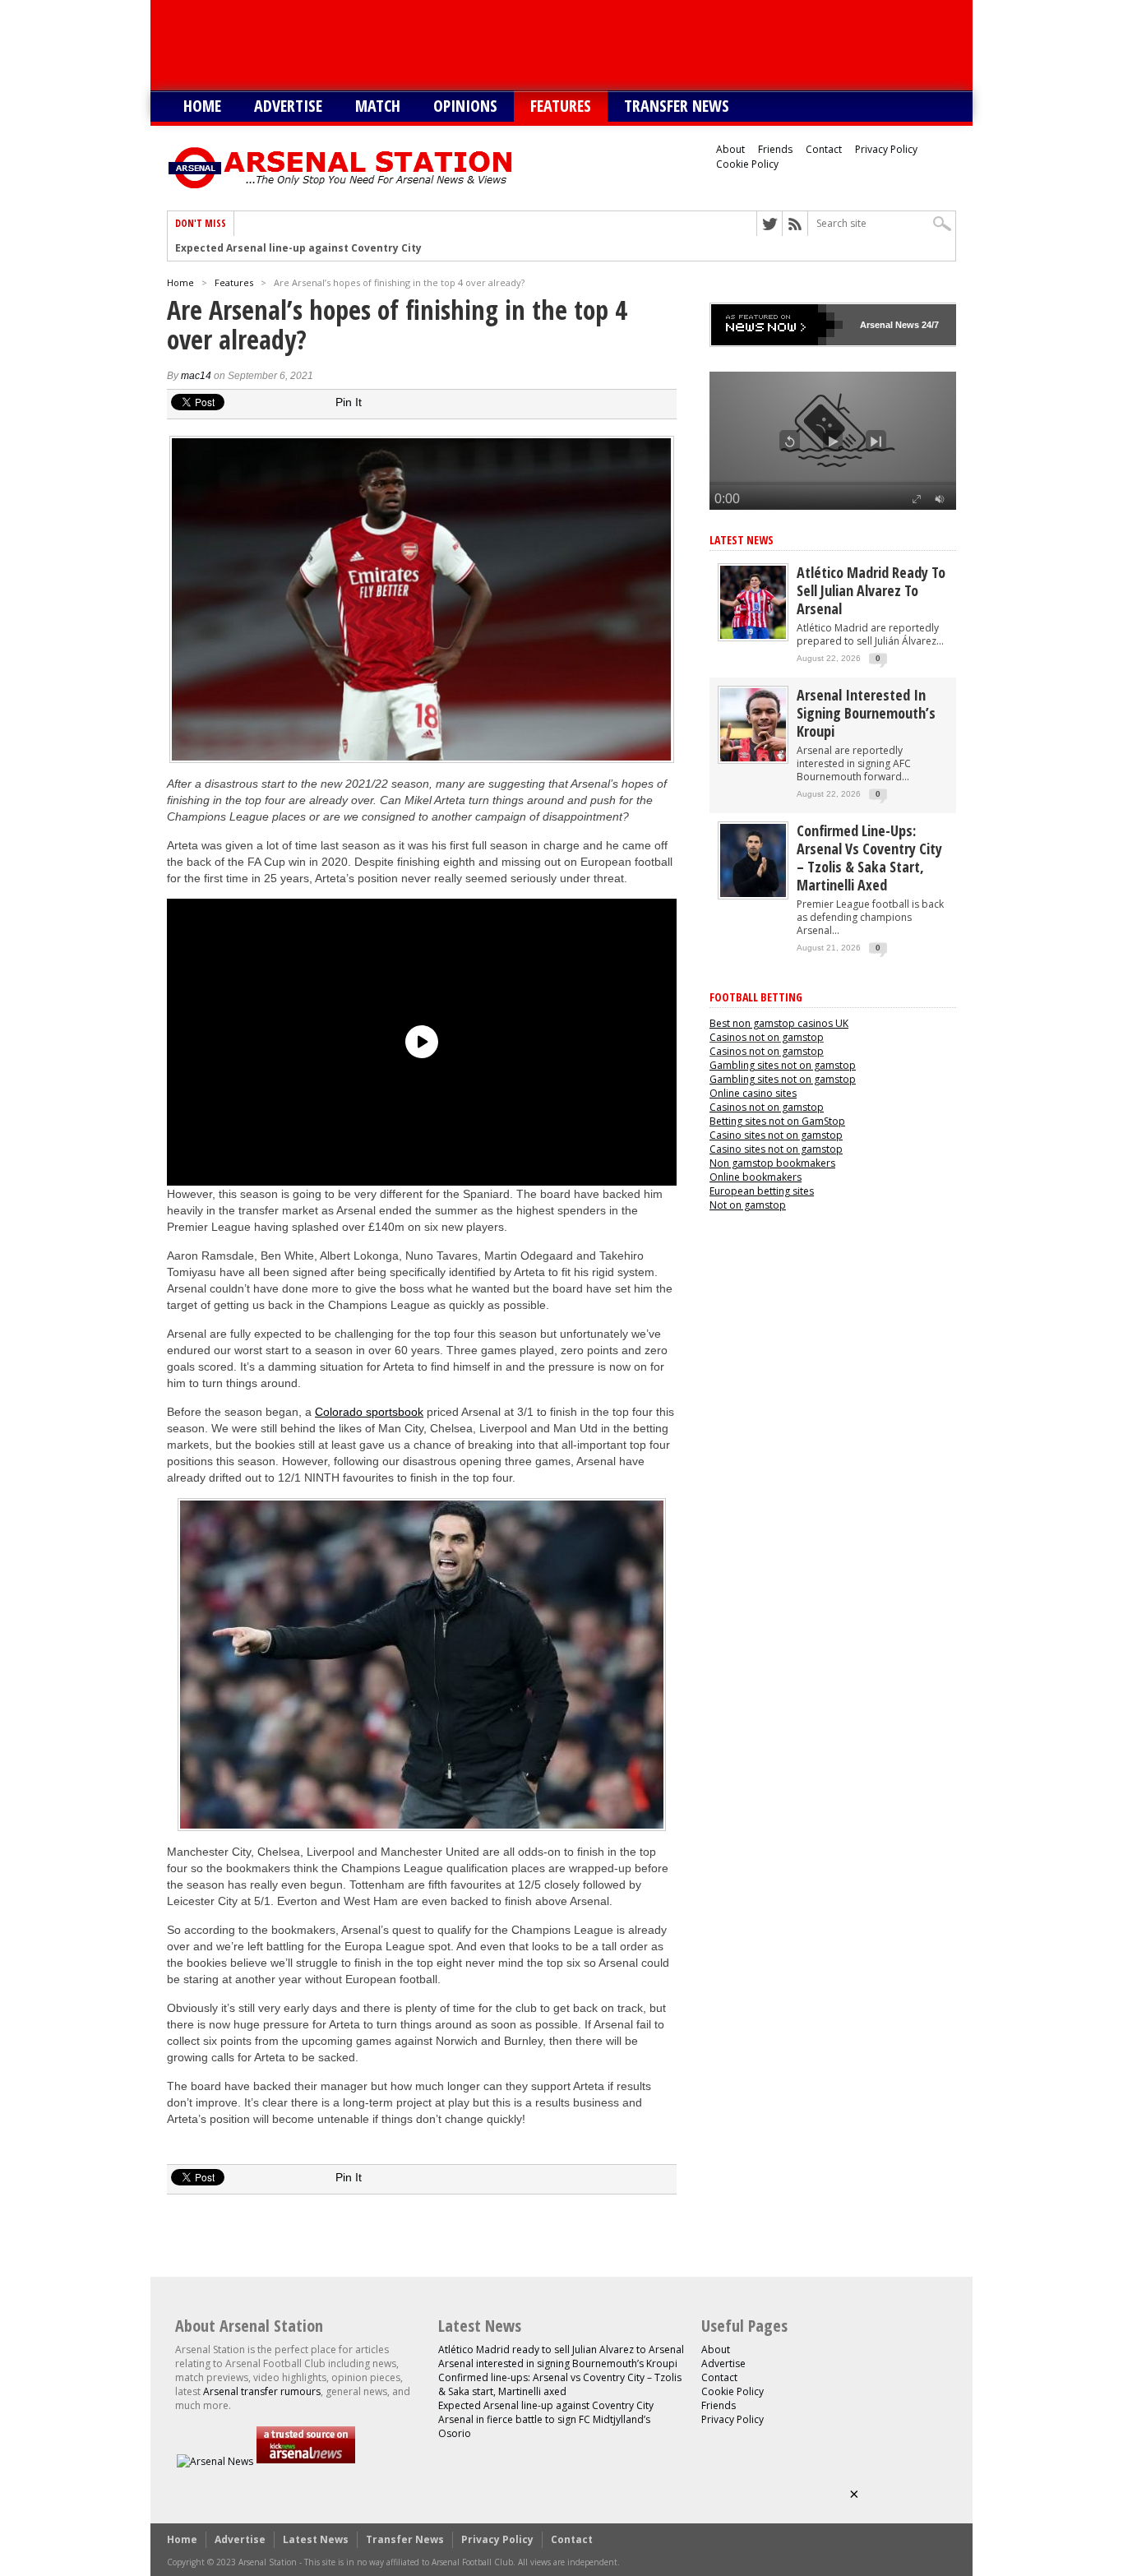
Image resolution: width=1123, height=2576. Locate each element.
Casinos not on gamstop (767, 1037)
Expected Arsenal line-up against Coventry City (546, 2405)
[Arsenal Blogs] (306, 2461)
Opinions (465, 106)
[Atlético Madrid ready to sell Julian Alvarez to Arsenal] (753, 635)
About (730, 149)
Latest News (742, 540)
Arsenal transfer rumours (262, 2391)
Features (561, 106)
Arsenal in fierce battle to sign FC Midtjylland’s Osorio (316, 248)
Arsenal (876, 325)
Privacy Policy (886, 149)
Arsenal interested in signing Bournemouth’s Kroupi (866, 713)
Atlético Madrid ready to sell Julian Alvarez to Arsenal (871, 590)
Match (378, 106)
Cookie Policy (747, 164)
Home (202, 106)
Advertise (288, 106)
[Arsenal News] (215, 2461)
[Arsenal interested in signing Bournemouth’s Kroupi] (753, 758)
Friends (775, 149)
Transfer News (677, 106)
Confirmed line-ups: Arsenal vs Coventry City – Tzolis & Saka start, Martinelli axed (869, 858)
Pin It (349, 402)
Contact (824, 149)
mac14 (196, 376)
